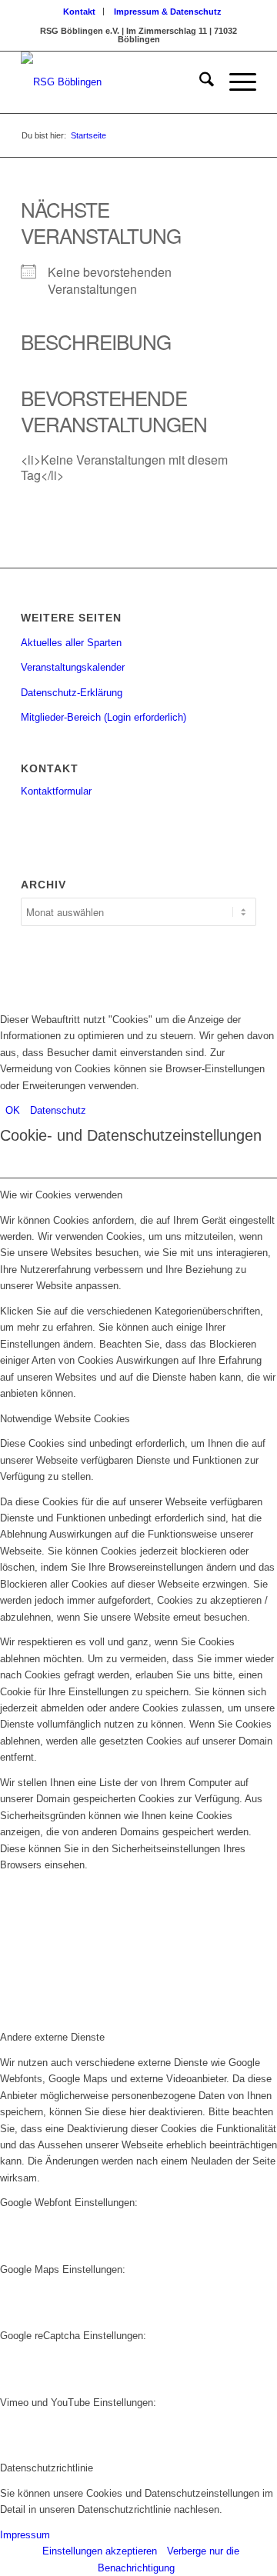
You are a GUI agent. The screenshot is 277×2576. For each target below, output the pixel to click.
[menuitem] (80, 12)
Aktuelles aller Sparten (71, 643)
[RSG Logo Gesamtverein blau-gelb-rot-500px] (115, 82)
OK (13, 1110)
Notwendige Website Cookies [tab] (65, 1419)
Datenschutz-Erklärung (72, 693)
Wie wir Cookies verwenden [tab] (61, 1195)
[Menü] (235, 82)
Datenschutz (58, 1110)
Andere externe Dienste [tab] (52, 2037)
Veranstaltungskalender (73, 667)
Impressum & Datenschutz (168, 12)
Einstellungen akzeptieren (100, 2551)
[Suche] (199, 82)
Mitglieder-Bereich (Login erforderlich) (103, 717)
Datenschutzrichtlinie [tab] (47, 2468)
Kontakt (79, 12)
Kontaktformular (56, 791)
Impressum (25, 2535)
